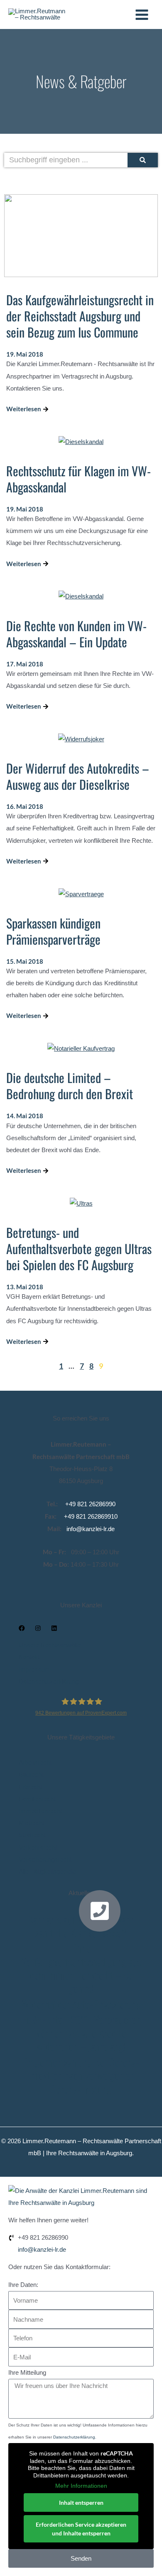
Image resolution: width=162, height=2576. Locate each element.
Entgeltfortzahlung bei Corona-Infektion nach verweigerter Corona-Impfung (81, 2075)
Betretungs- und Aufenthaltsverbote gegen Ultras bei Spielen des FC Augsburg (79, 1248)
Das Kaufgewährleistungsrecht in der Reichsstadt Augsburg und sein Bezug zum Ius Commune (80, 316)
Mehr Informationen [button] (81, 2486)
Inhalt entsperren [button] (81, 2502)
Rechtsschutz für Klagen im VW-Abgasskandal (79, 479)
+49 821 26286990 (90, 1504)
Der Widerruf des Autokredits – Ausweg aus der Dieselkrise (78, 776)
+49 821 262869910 (91, 1517)
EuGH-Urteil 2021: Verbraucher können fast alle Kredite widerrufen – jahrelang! (81, 2033)
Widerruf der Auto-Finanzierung (81, 2004)
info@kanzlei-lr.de (91, 1529)
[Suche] (143, 160)
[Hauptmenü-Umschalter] (142, 15)
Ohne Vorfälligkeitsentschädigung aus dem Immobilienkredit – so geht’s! (81, 1968)
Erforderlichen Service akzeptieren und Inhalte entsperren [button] (81, 2529)
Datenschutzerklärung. (75, 2437)
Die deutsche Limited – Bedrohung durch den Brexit (70, 1085)
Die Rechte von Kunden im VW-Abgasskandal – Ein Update (76, 634)
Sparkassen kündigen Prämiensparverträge (53, 931)
